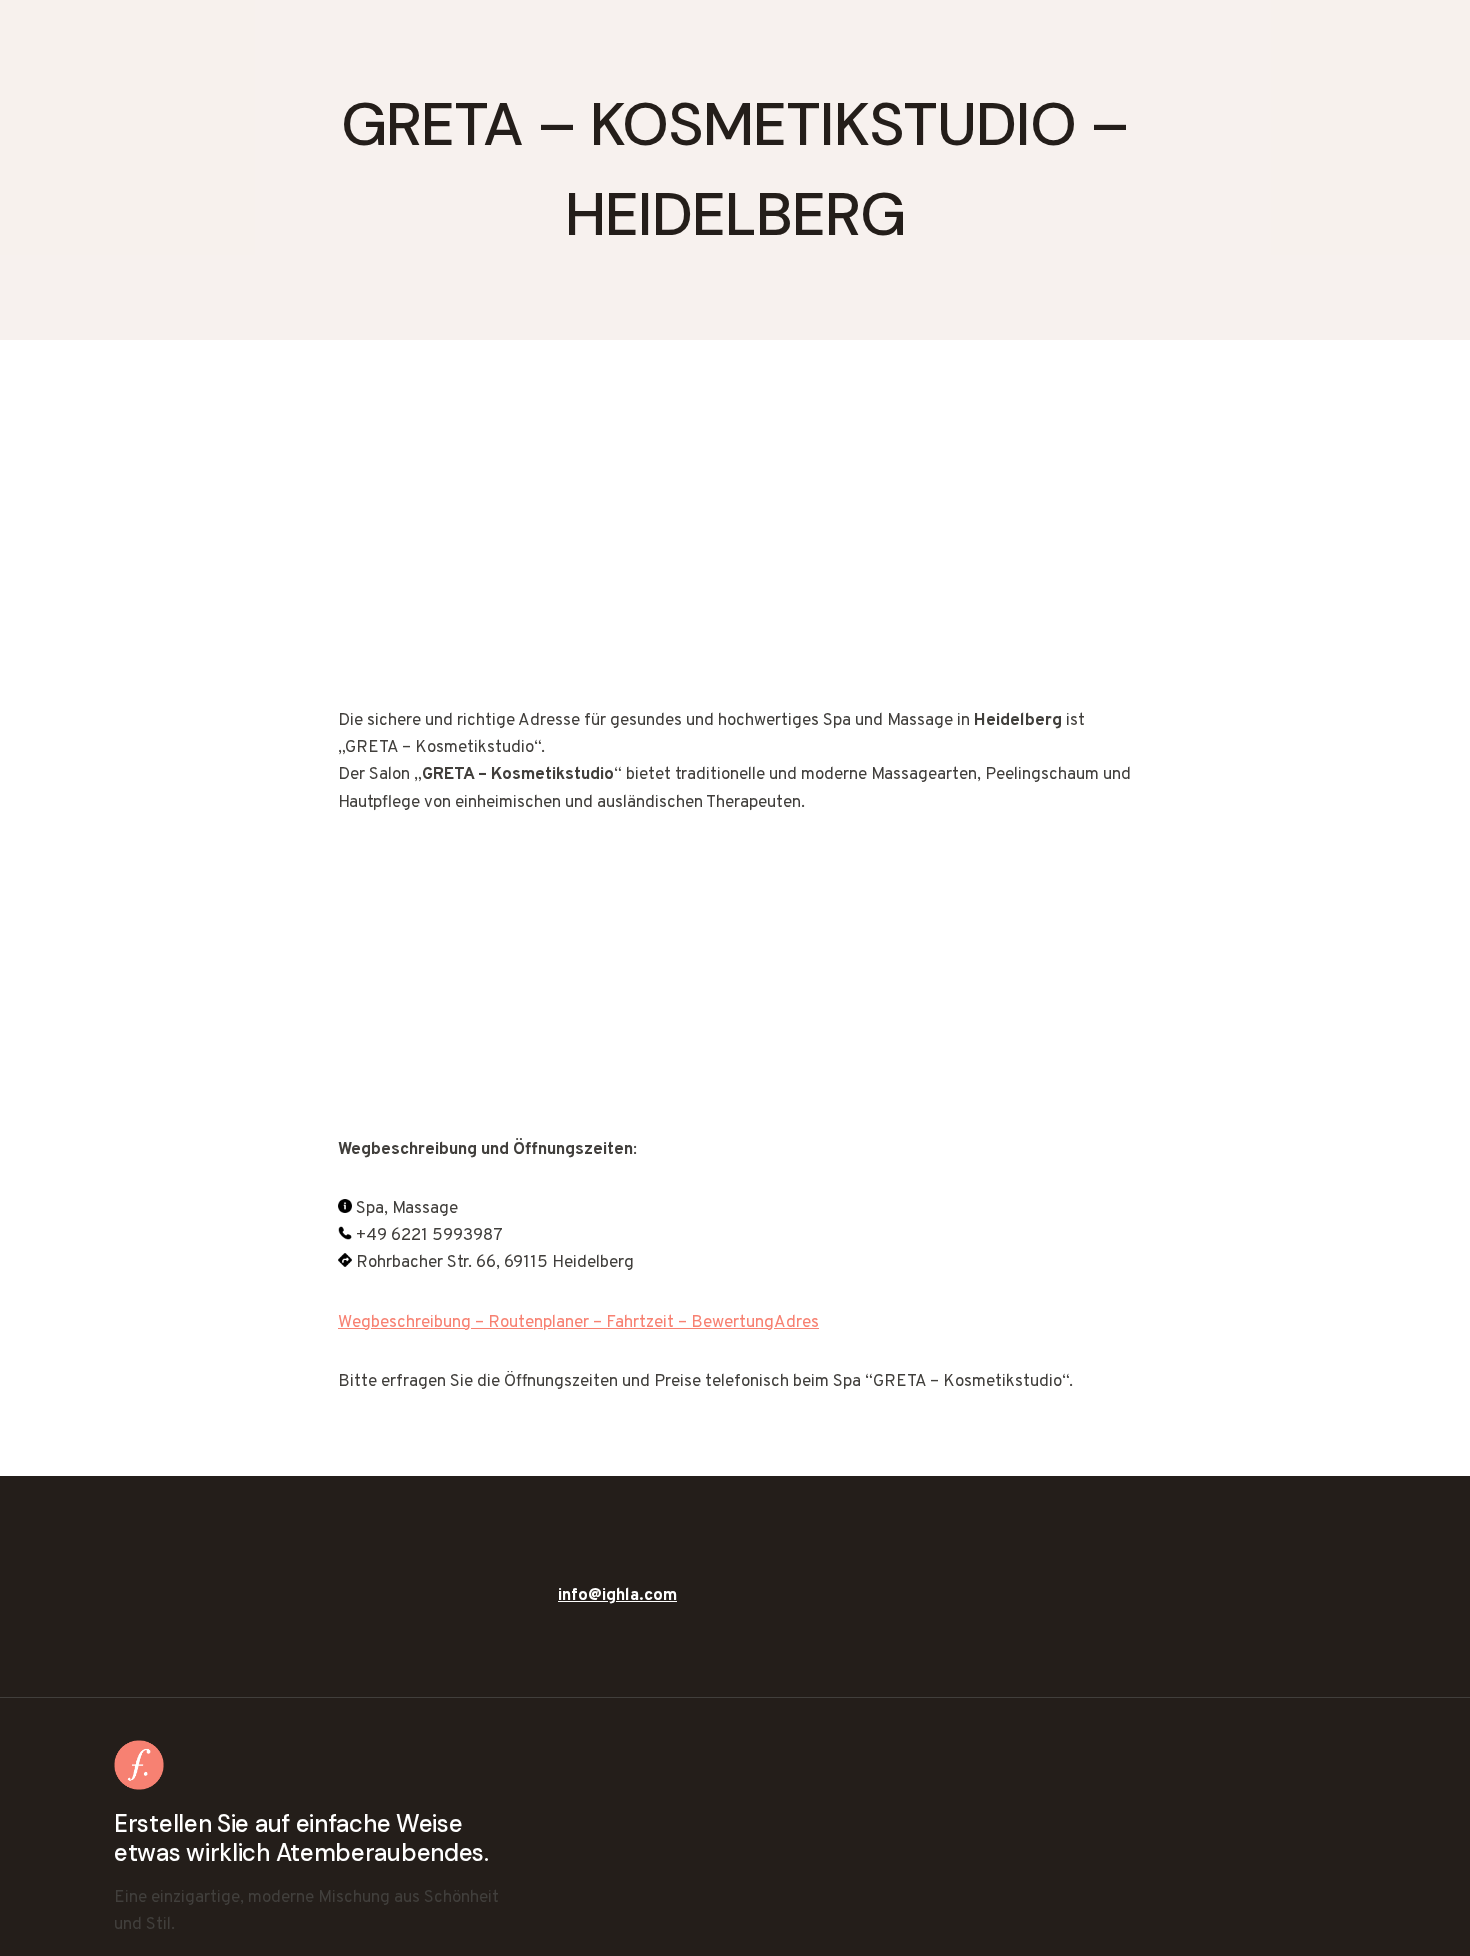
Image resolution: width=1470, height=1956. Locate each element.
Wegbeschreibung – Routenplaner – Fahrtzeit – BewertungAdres (578, 1323)
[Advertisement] (735, 560)
